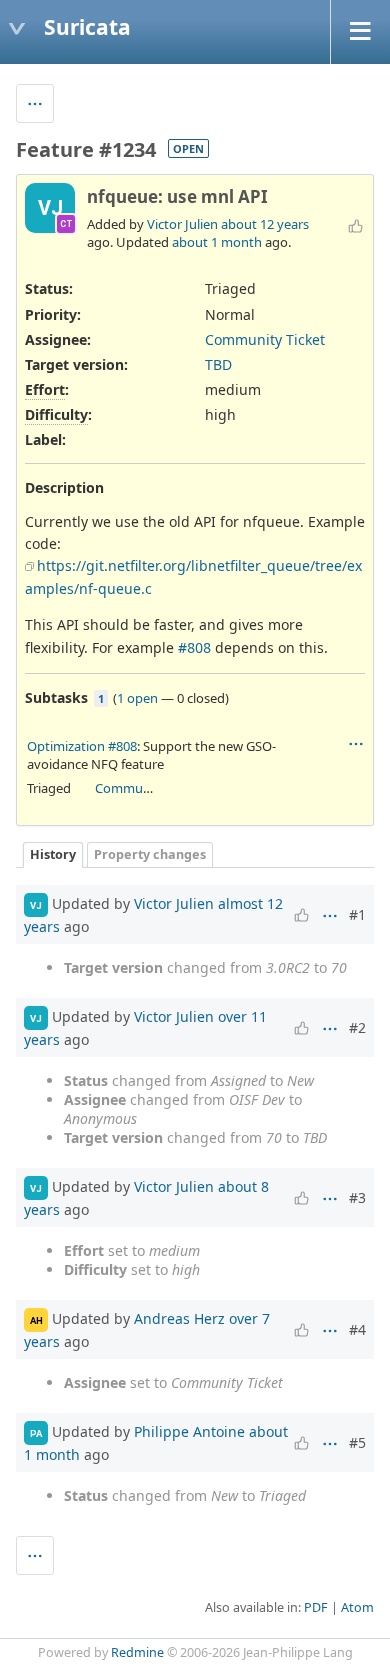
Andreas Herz (179, 1318)
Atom (357, 1607)
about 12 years (265, 224)
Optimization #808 (82, 746)
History (53, 854)
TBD (218, 364)
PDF (316, 1607)
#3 (357, 1197)
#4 (357, 1329)
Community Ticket (265, 339)
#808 (194, 647)
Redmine (137, 1652)
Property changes (150, 854)
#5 (357, 1442)
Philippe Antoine (189, 1431)
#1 (357, 914)
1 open (137, 698)
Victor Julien (182, 224)
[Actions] (356, 744)
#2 (357, 1027)
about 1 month (217, 242)
